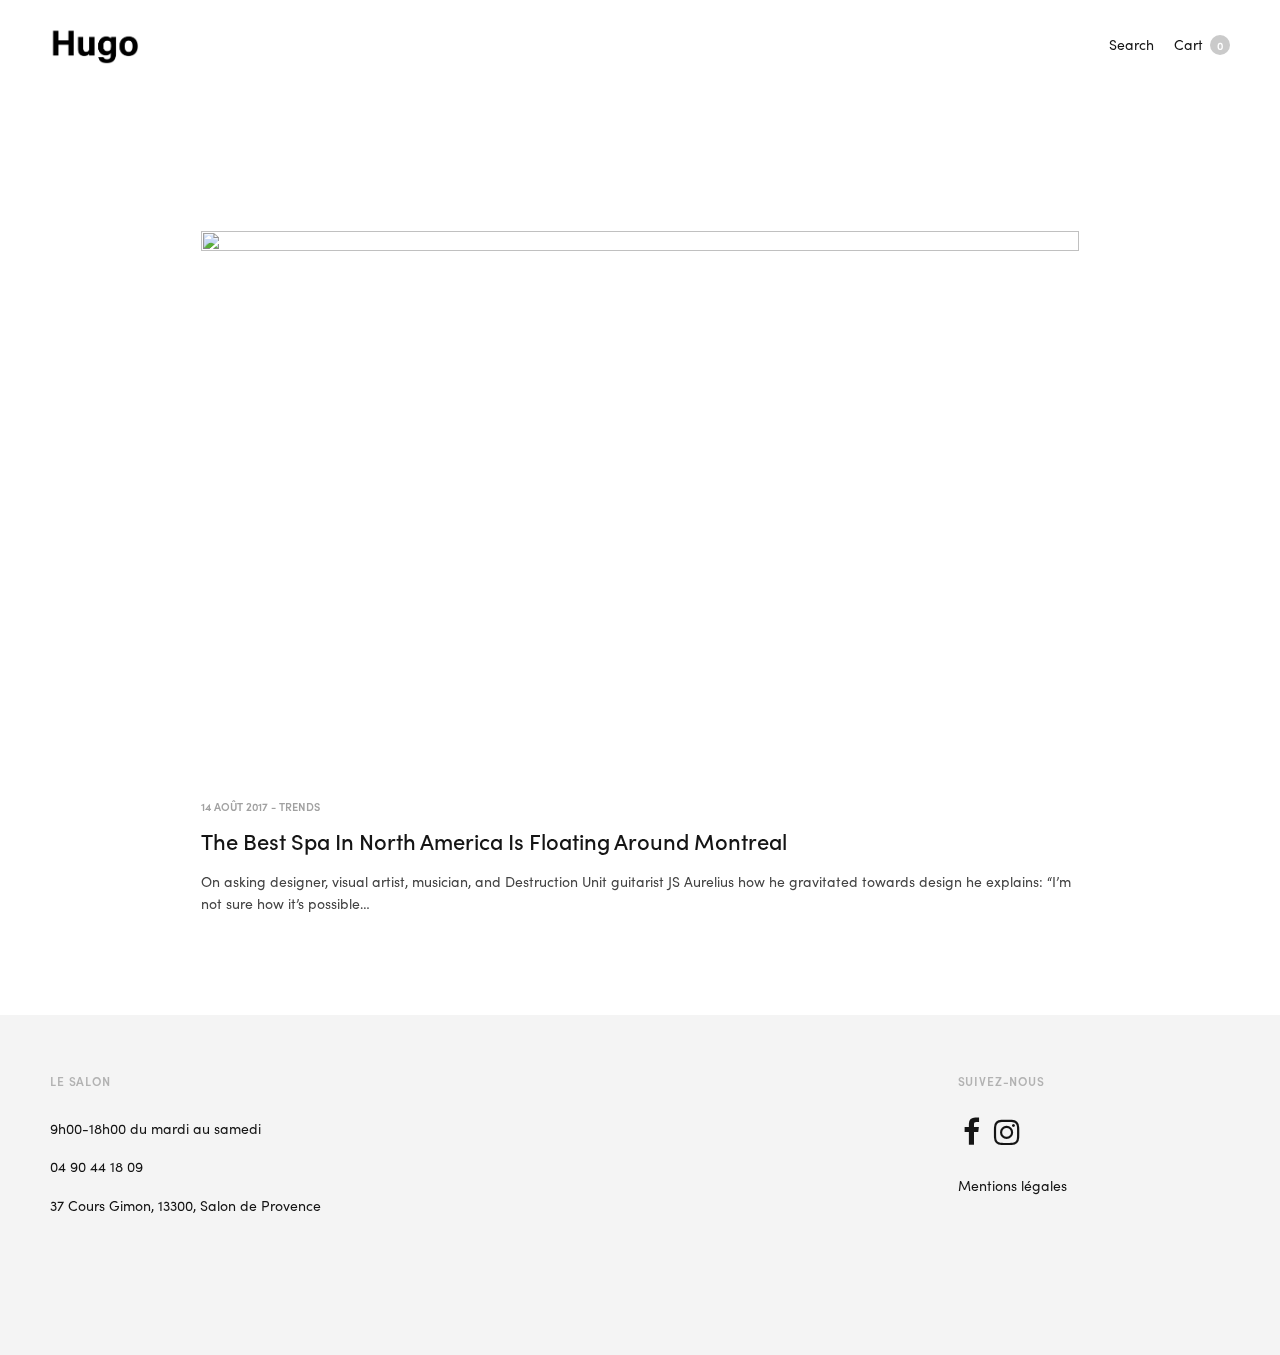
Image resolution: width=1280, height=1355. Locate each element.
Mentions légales (1012, 1185)
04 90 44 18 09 (96, 1166)
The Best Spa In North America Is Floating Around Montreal (494, 840)
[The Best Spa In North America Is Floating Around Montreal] (640, 501)
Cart (1198, 44)
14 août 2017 (234, 806)
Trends (299, 806)
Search (1131, 44)
